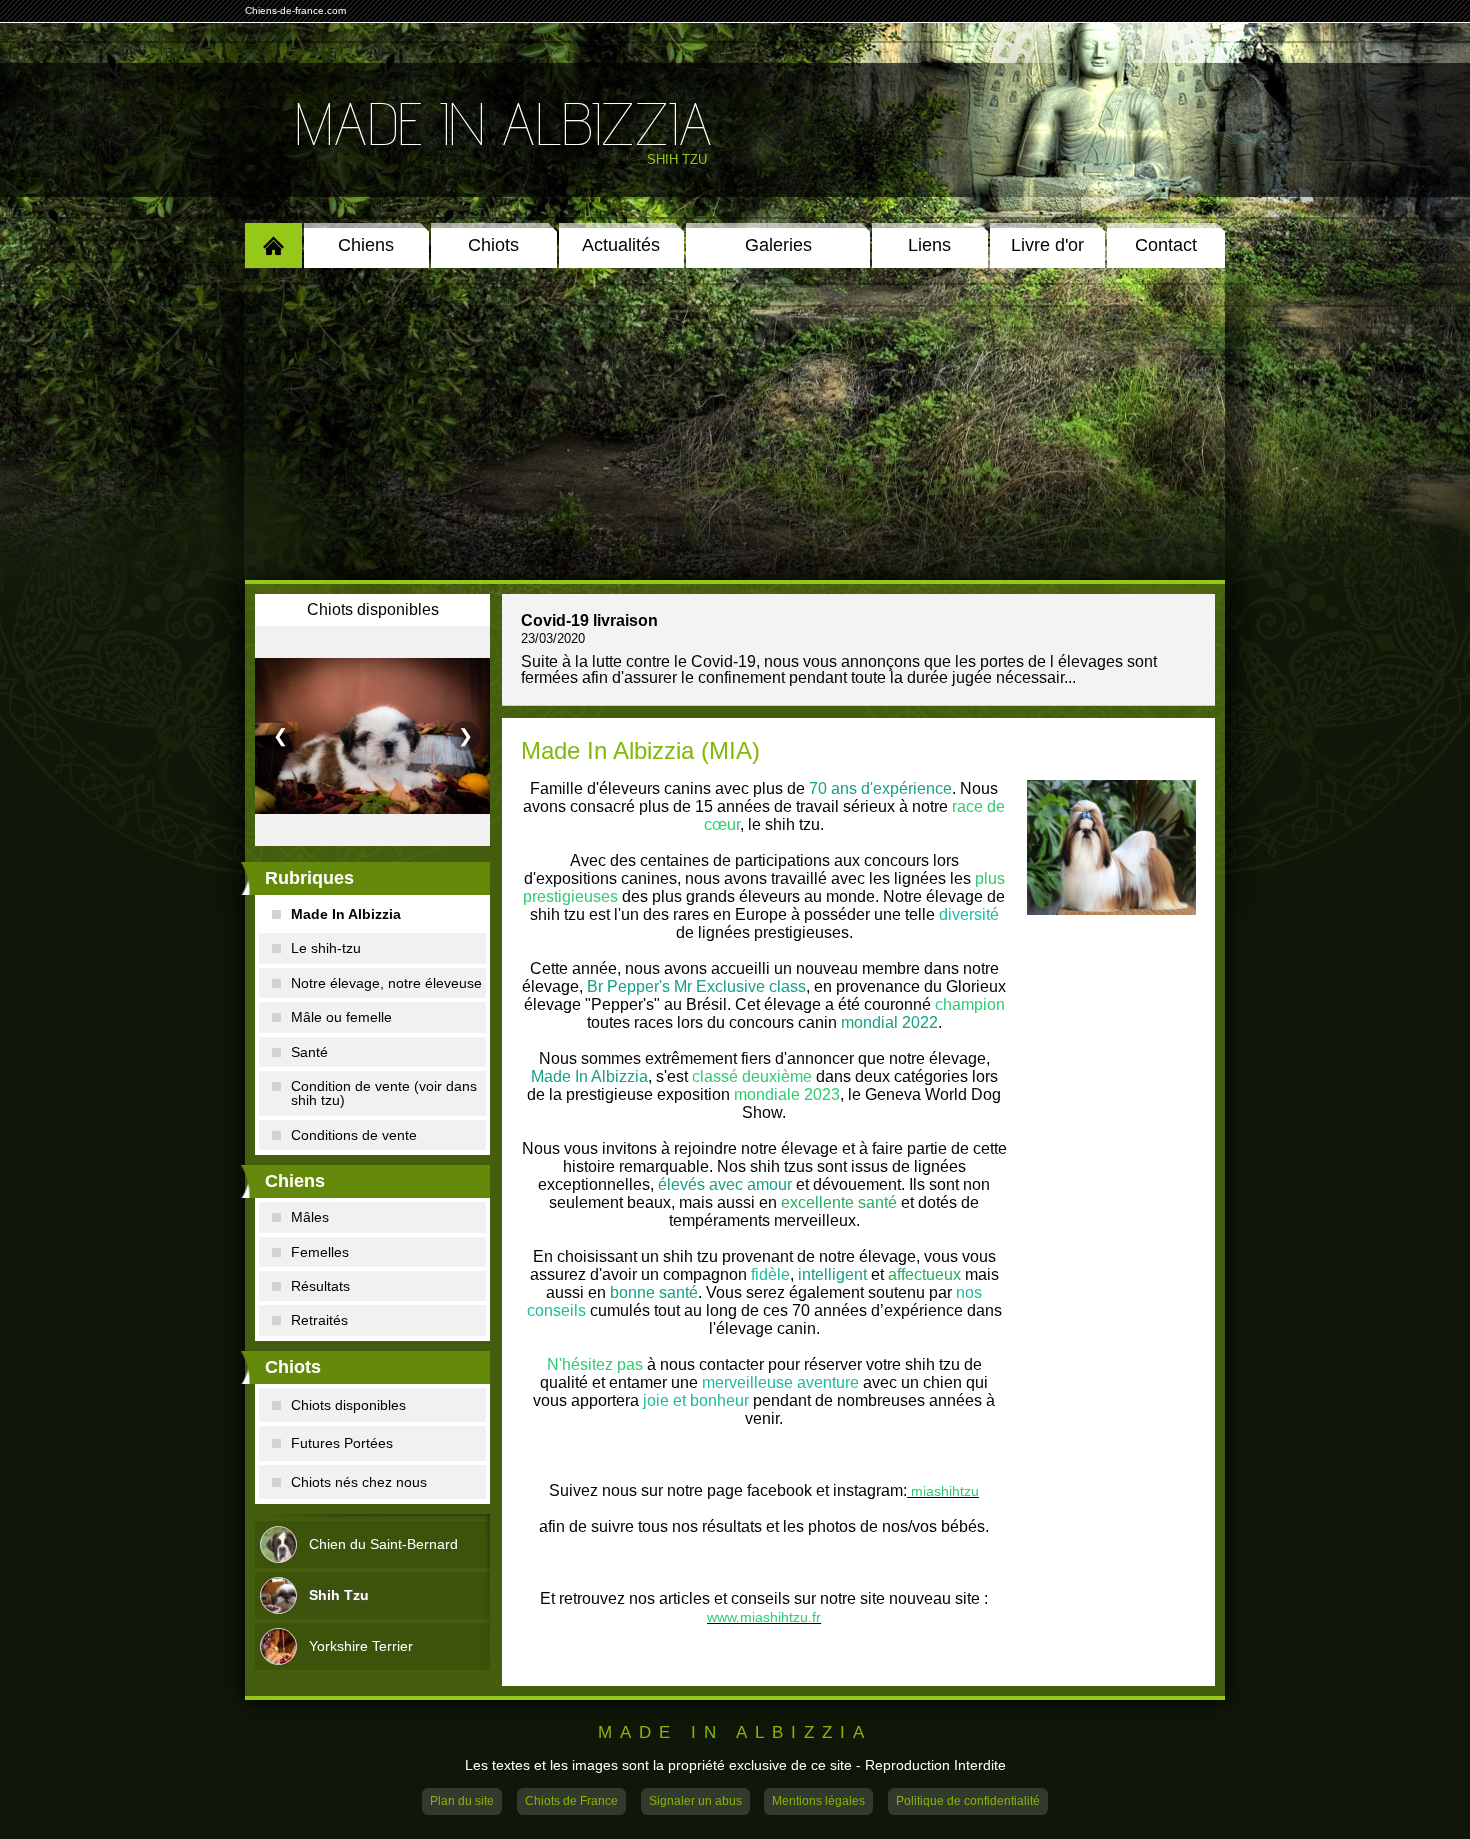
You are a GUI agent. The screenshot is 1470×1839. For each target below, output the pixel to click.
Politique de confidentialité (968, 1801)
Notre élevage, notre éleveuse (386, 983)
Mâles (310, 1217)
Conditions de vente (354, 1135)
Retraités (319, 1320)
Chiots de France (571, 1801)
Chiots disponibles (348, 1405)
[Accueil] (273, 245)
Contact (1166, 245)
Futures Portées (342, 1443)
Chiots (493, 245)
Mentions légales (818, 1801)
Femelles (320, 1252)
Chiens (366, 245)
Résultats (320, 1286)
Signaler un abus (695, 1801)
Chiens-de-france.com (295, 10)
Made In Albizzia (503, 123)
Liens (929, 245)
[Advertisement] (735, 424)
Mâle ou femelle (341, 1017)
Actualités (621, 245)
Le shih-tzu (326, 948)
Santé (309, 1052)
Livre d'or (1047, 245)
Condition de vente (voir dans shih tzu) (384, 1093)
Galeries (778, 245)
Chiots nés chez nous (359, 1482)
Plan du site (462, 1801)
